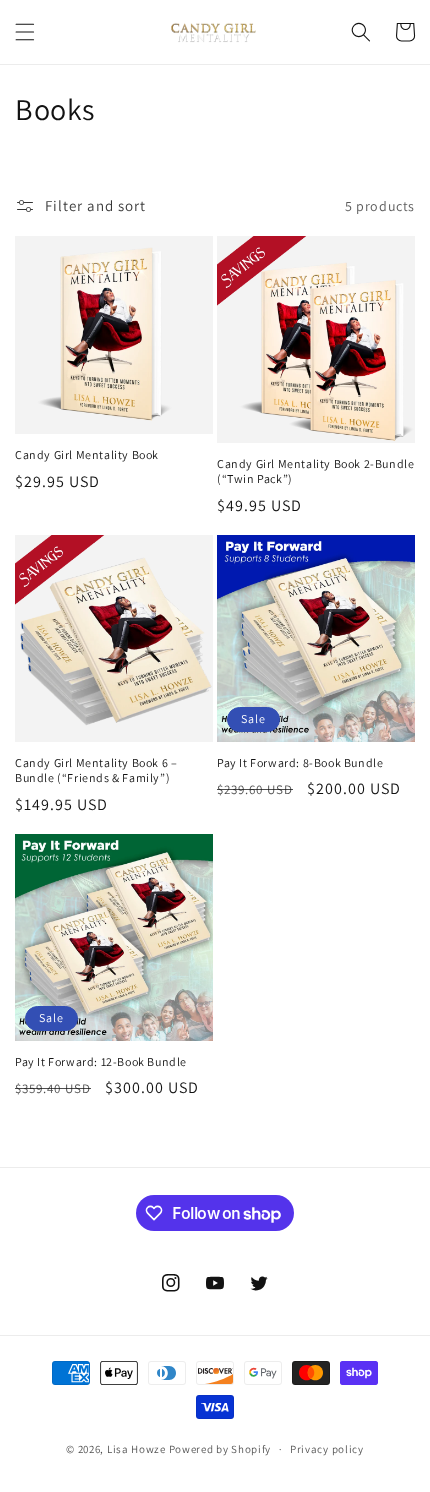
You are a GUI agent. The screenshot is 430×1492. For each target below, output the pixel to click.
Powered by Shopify (220, 1449)
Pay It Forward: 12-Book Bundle (101, 1061)
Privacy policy (327, 1449)
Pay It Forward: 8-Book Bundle (300, 762)
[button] (25, 32)
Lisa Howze (136, 1449)
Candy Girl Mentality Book (87, 454)
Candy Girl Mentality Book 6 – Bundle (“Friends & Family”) (96, 770)
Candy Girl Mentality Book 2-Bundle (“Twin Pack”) (315, 471)
